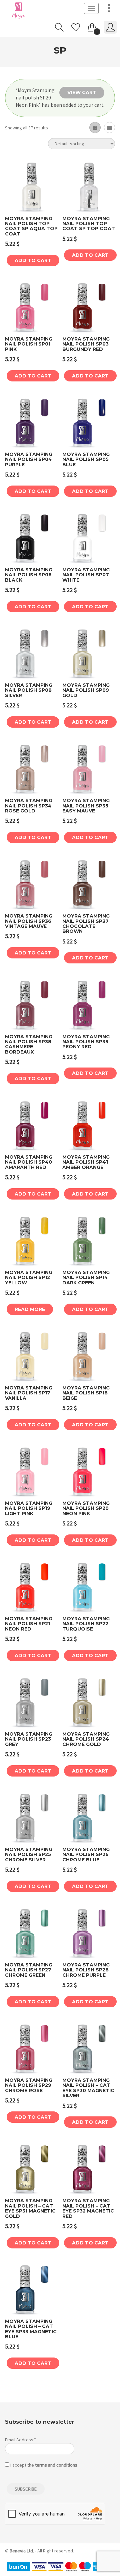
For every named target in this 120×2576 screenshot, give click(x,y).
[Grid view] (95, 128)
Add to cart (33, 260)
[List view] (109, 128)
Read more (30, 1309)
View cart (82, 92)
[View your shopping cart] (92, 26)
